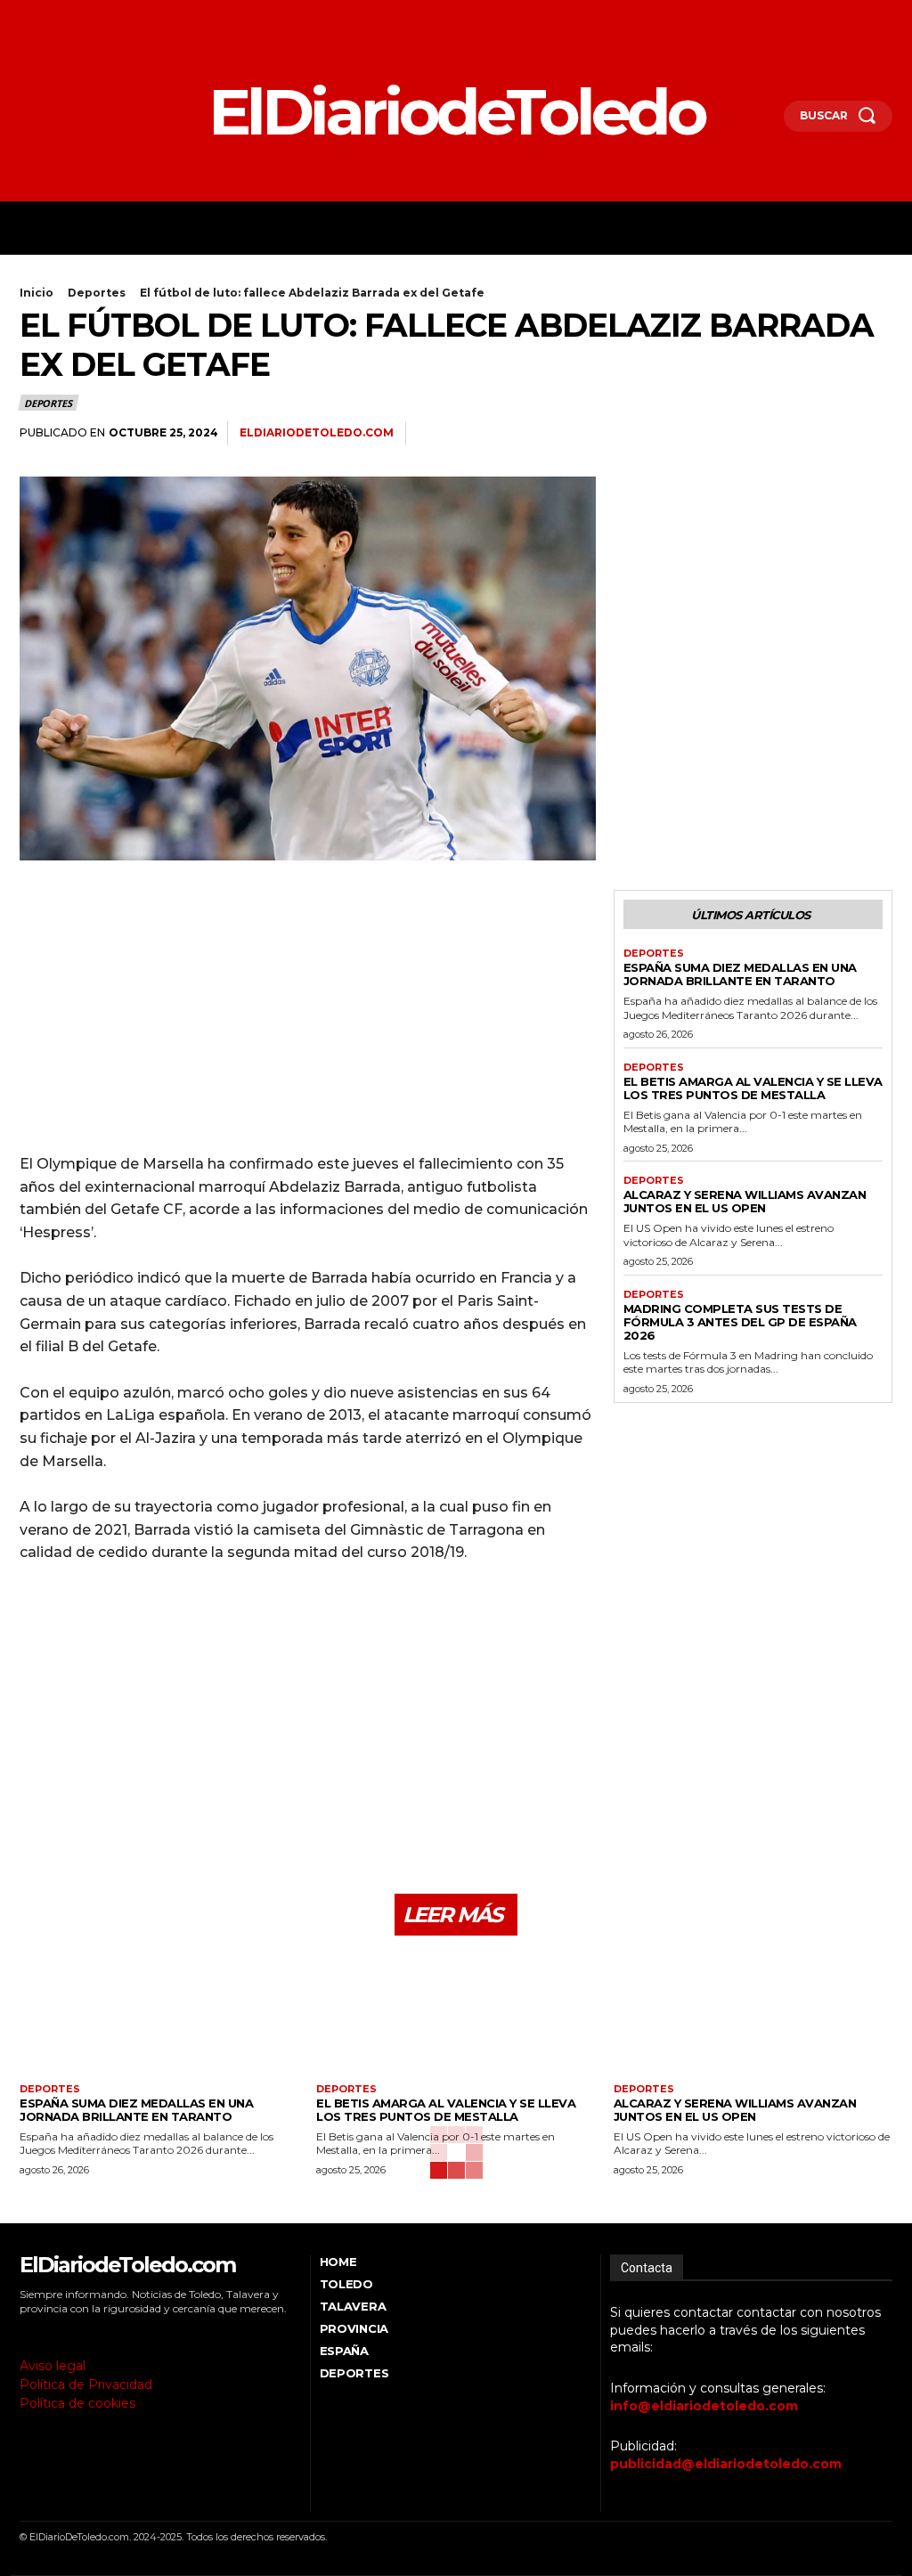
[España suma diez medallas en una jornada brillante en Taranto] (159, 2016)
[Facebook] (24, 16)
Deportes (97, 293)
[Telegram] (875, 434)
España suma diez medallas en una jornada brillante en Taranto (740, 974)
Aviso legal (53, 2366)
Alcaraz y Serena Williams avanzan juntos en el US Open (745, 1201)
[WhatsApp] (834, 434)
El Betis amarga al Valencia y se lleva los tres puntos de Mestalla (753, 1088)
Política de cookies (77, 2403)
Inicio (37, 293)
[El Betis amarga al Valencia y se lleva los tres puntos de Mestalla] (456, 2016)
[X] (74, 16)
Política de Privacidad (86, 2384)
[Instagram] (49, 16)
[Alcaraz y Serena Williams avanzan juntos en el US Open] (753, 2016)
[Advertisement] (308, 1015)
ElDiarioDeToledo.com (317, 432)
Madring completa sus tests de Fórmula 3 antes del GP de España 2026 (740, 1322)
